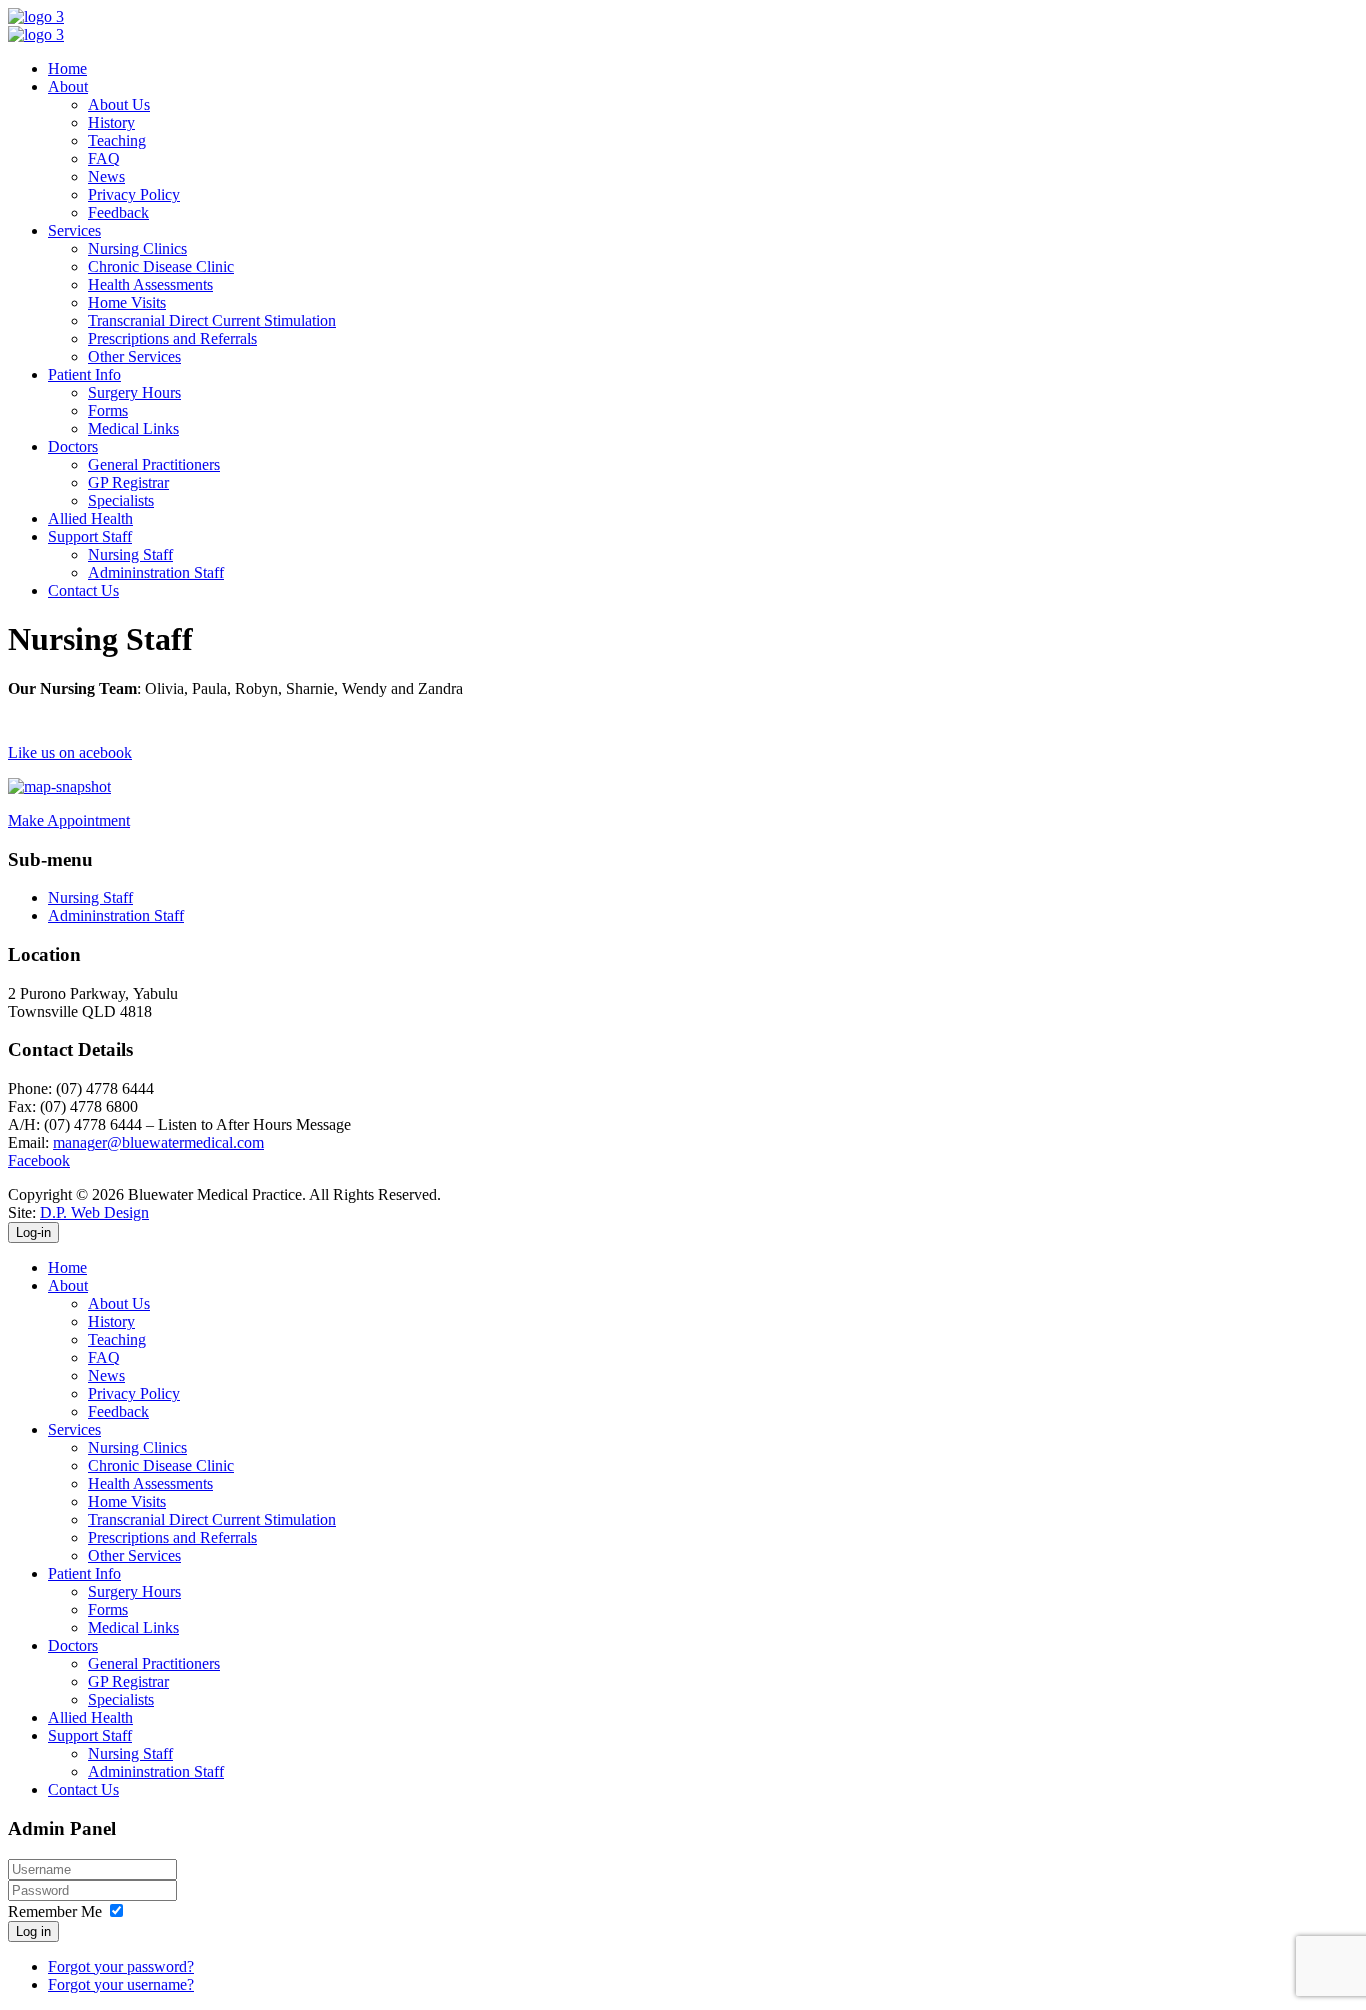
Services (74, 230)
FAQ (104, 158)
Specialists (121, 500)
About (68, 86)
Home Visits (127, 302)
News (106, 176)
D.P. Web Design (94, 1212)
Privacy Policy (134, 194)
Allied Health (90, 518)
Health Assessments (150, 284)
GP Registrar (128, 482)
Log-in (33, 1232)
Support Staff (90, 536)
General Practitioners (154, 464)
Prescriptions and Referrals (172, 338)
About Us (119, 104)
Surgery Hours (134, 392)
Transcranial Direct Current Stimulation (212, 320)
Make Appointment (69, 820)
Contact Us (83, 590)
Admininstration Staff (156, 572)
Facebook (39, 1160)
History (111, 122)
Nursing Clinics (137, 248)
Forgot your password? (121, 1966)
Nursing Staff (130, 554)
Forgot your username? (121, 1984)
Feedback (118, 212)
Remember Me (55, 1911)
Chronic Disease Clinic (161, 266)
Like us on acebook (70, 752)
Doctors (73, 446)
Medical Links (133, 428)
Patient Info (84, 374)
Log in (33, 1931)
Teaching (117, 140)
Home (67, 68)
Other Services (134, 356)
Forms (108, 410)
